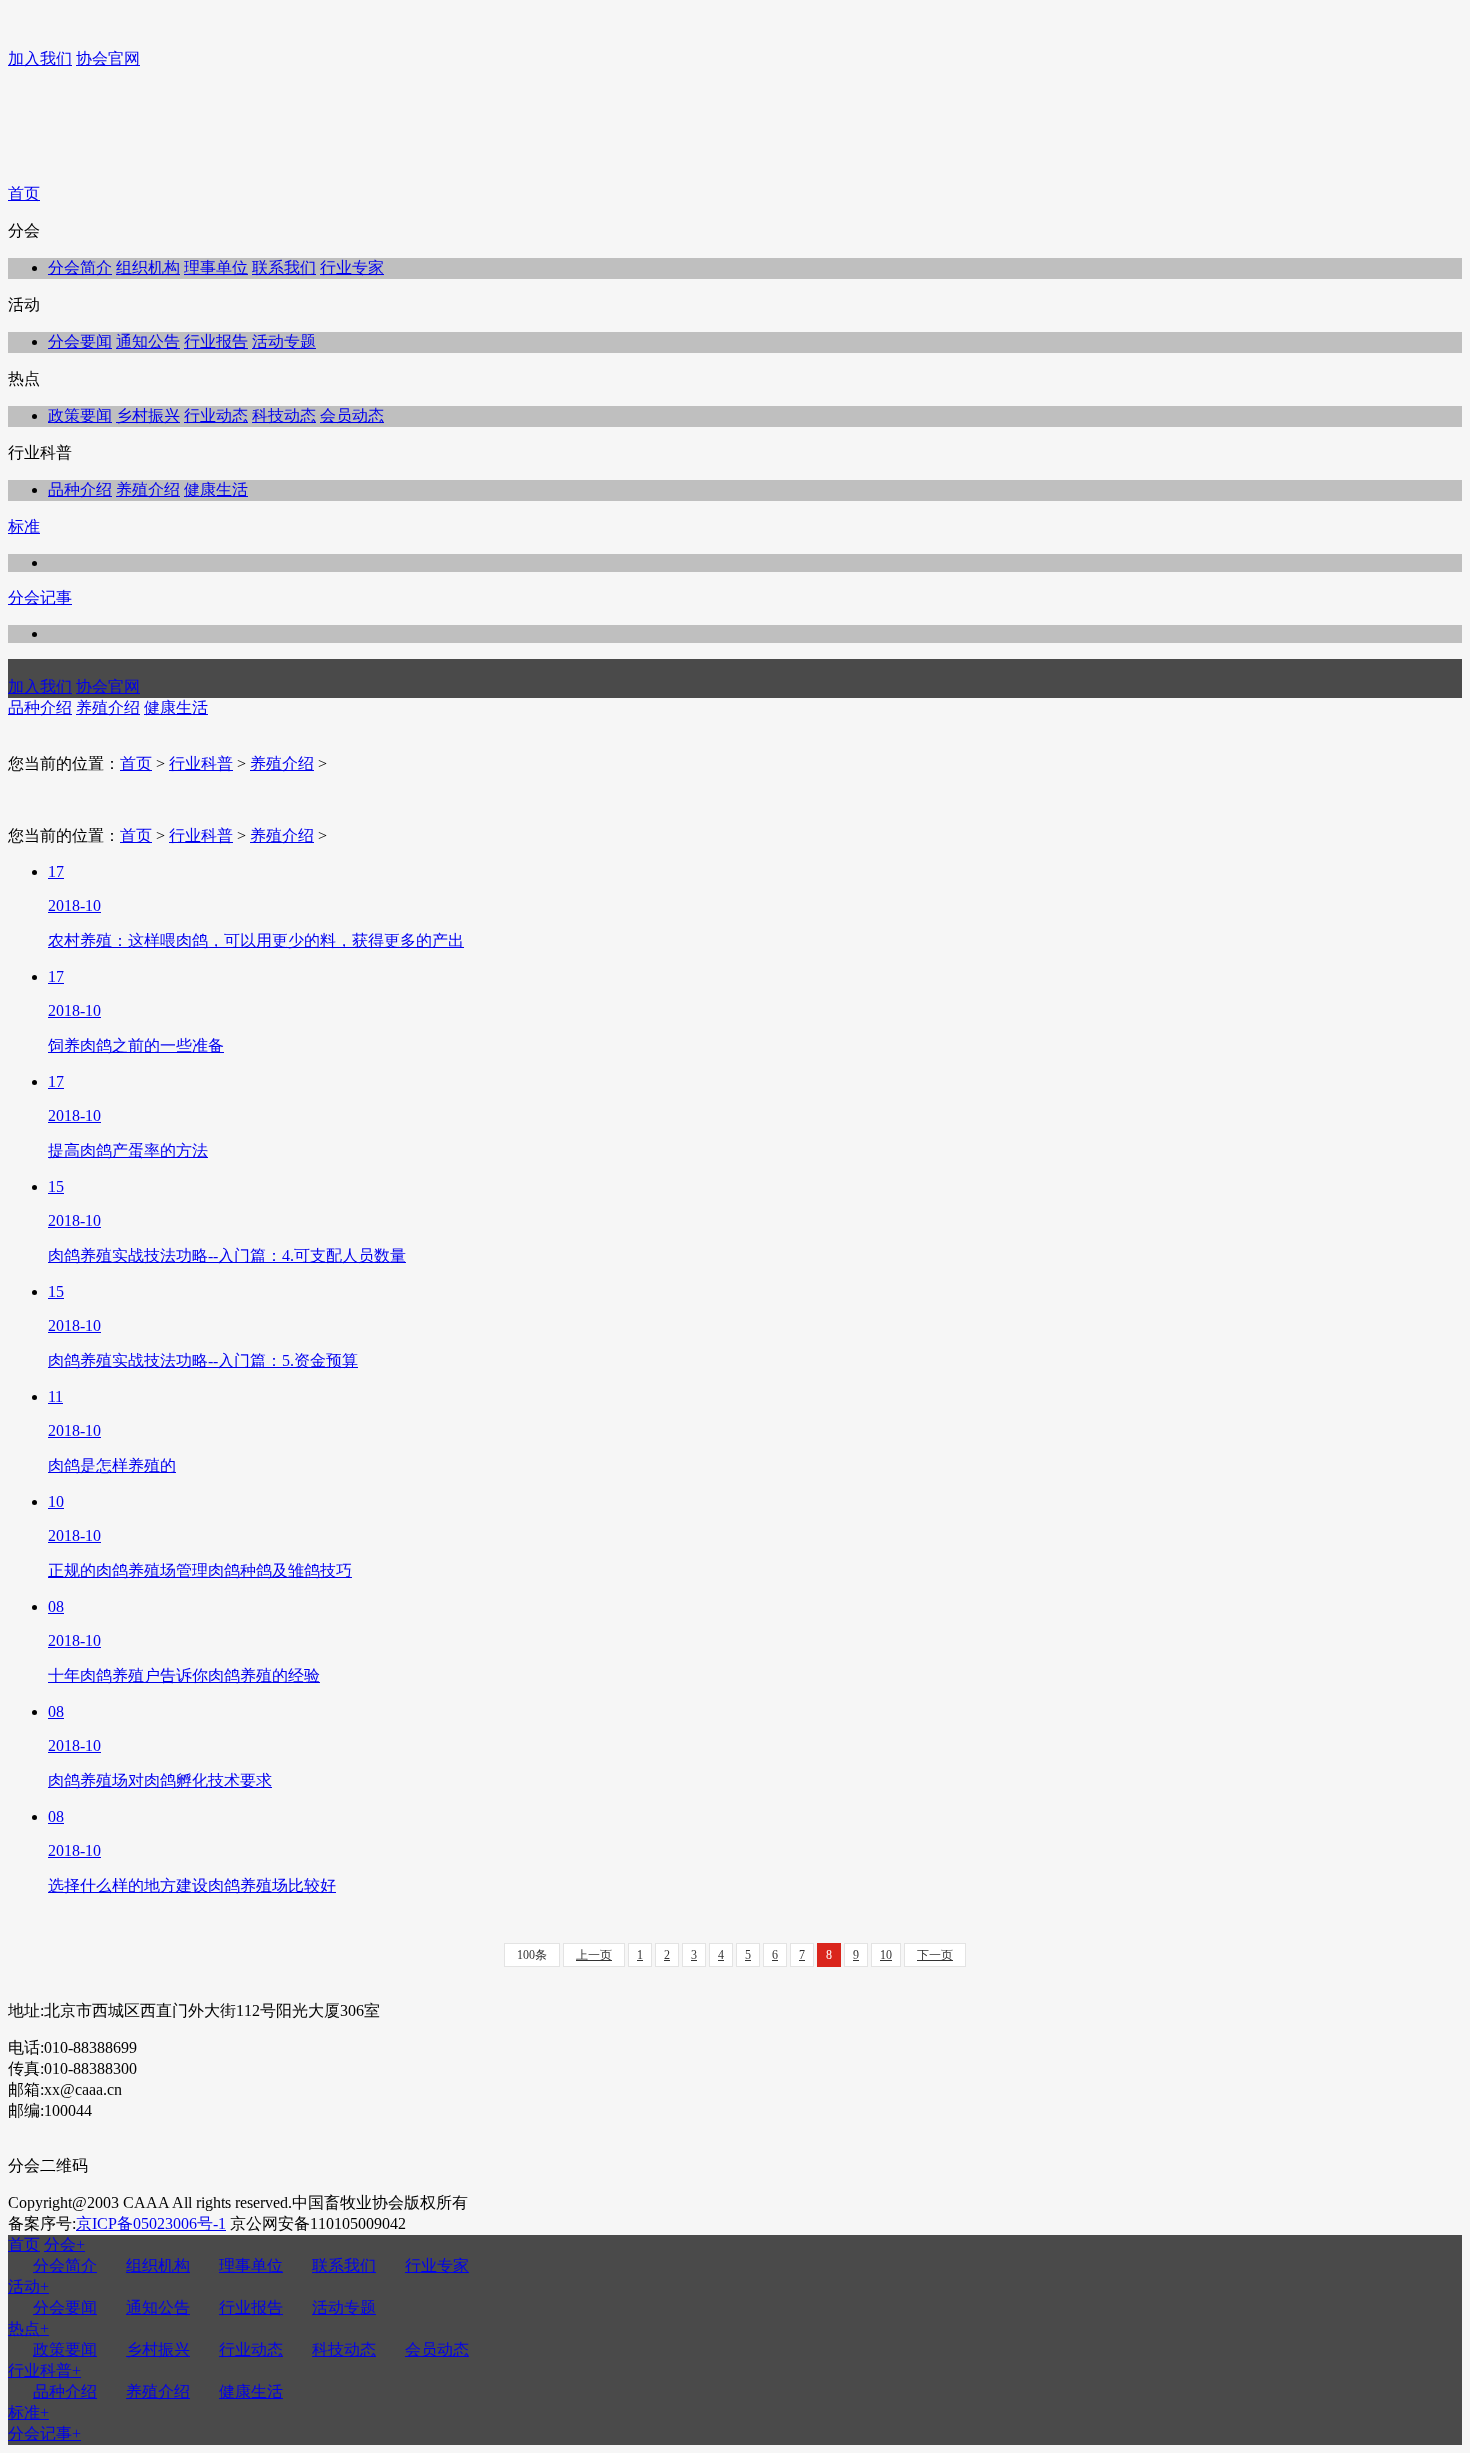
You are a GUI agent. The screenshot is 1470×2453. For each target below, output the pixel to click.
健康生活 (216, 489)
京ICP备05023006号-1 (151, 2223)
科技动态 (284, 415)
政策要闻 (80, 415)
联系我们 (284, 267)
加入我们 (40, 58)
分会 (64, 2244)
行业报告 (216, 341)
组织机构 (148, 267)
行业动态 (216, 415)
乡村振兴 (148, 415)
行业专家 (352, 267)
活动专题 (284, 341)
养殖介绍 (148, 489)
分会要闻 (80, 341)
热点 (28, 2328)
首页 (24, 193)
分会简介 (80, 267)
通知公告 (148, 341)
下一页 (935, 1955)
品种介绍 (80, 489)
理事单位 (216, 267)
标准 (24, 526)
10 (886, 1955)
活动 (28, 2286)
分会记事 (40, 597)
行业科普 (201, 763)
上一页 (594, 1955)
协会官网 (108, 58)
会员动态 (352, 415)
